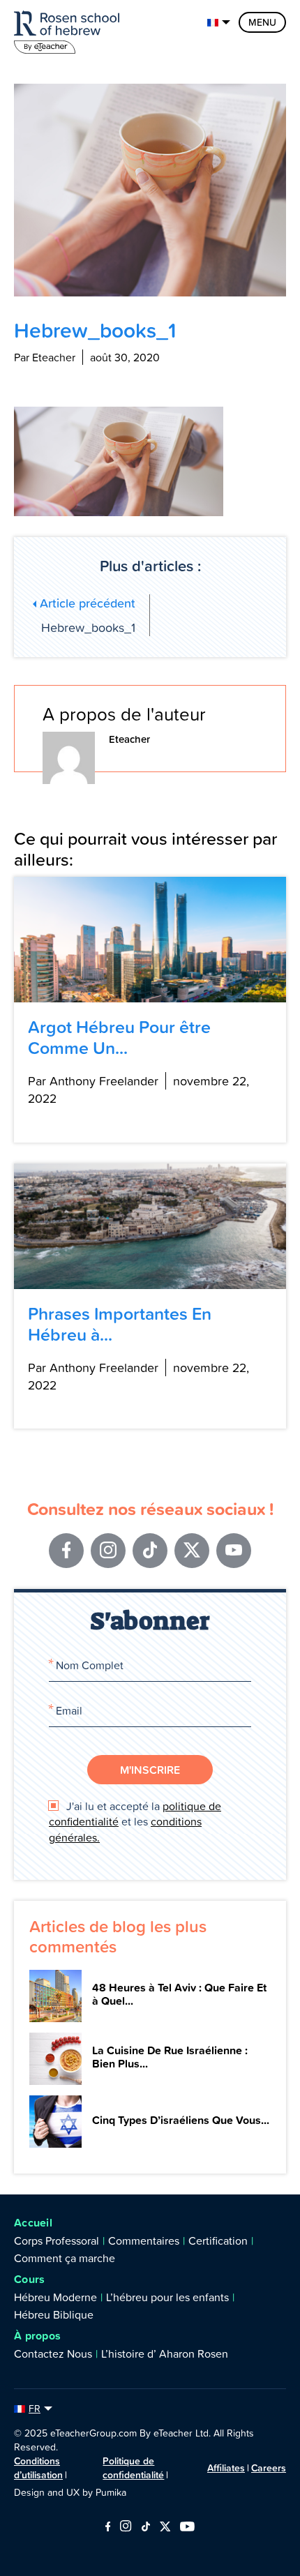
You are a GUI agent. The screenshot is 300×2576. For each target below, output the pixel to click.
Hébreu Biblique (54, 2314)
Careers (269, 2468)
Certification (218, 2240)
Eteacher (129, 739)
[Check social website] (108, 2528)
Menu (262, 22)
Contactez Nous (53, 2353)
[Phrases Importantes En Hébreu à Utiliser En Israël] (150, 1226)
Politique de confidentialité (133, 2468)
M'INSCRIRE (150, 1770)
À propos (37, 2336)
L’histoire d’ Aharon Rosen (165, 2353)
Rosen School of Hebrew (70, 30)
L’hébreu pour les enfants (167, 2297)
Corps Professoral (57, 2240)
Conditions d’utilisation (38, 2468)
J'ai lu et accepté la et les (135, 1822)
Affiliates (226, 2468)
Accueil (33, 2223)
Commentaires (144, 2240)
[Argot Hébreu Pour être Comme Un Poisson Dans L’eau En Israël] (150, 940)
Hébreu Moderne (55, 2297)
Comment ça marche (65, 2258)
